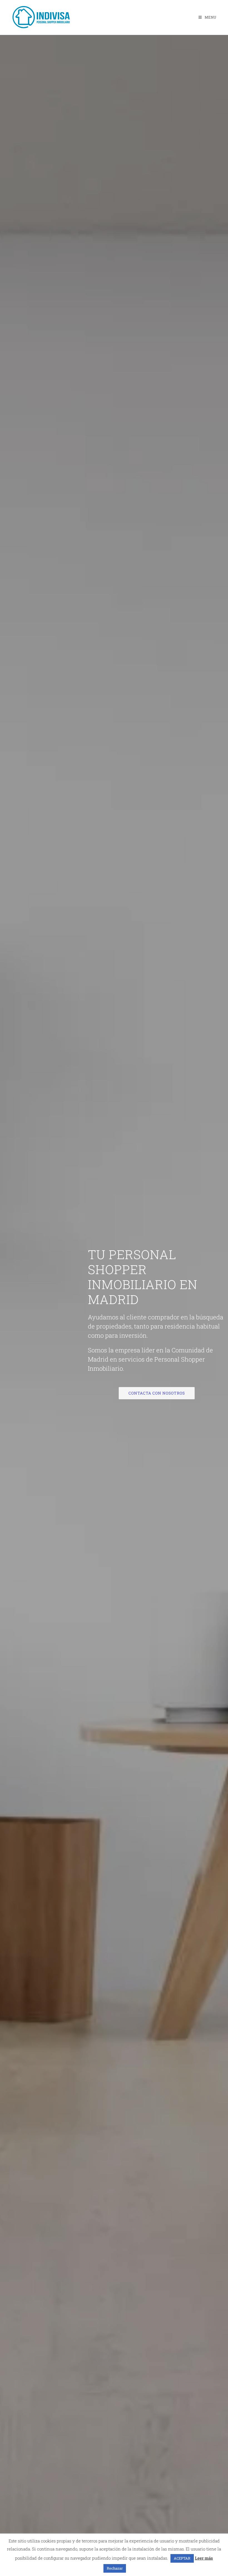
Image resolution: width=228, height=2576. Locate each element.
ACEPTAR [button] (182, 2558)
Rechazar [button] (115, 2568)
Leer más (204, 2558)
